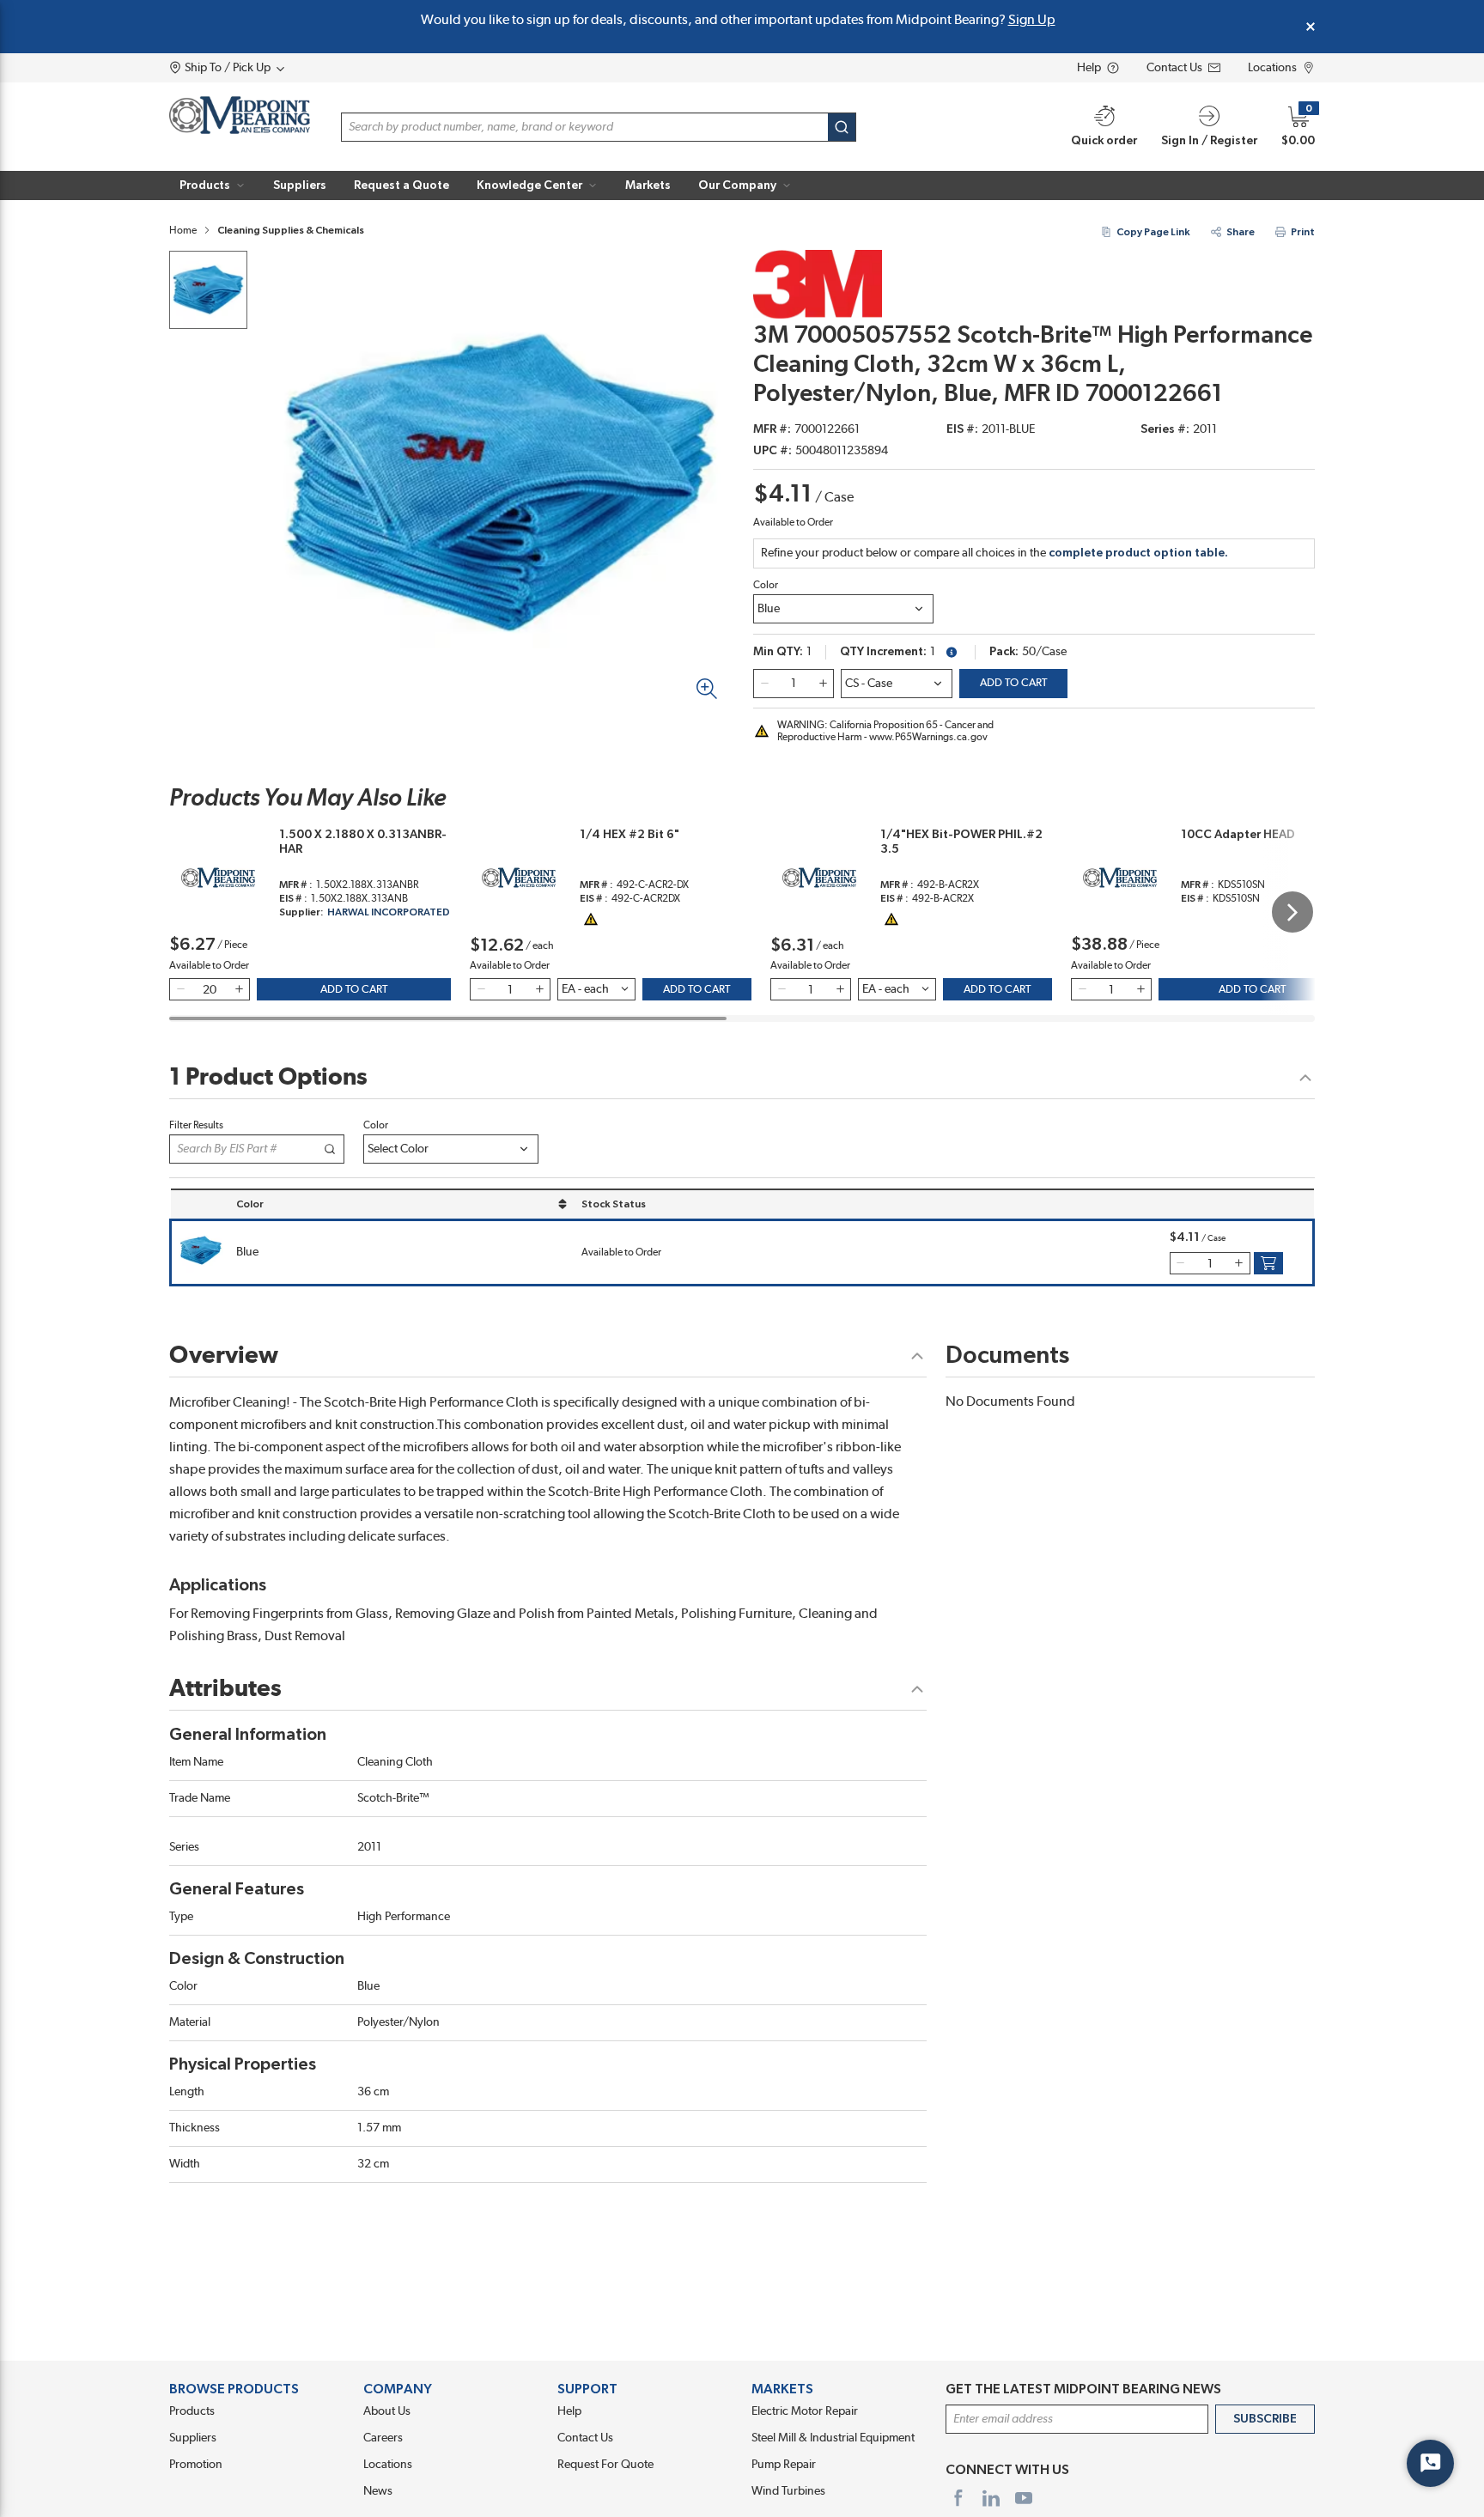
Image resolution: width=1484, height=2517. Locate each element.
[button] (213, 185)
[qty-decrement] (764, 684)
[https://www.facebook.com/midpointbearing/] (958, 2498)
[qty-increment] (823, 684)
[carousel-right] (1292, 912)
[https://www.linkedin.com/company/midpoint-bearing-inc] (991, 2498)
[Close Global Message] (1311, 27)
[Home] (240, 115)
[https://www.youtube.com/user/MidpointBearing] (1024, 2498)
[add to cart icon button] (1268, 1263)
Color (766, 585)
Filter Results (196, 1125)
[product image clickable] (208, 290)
